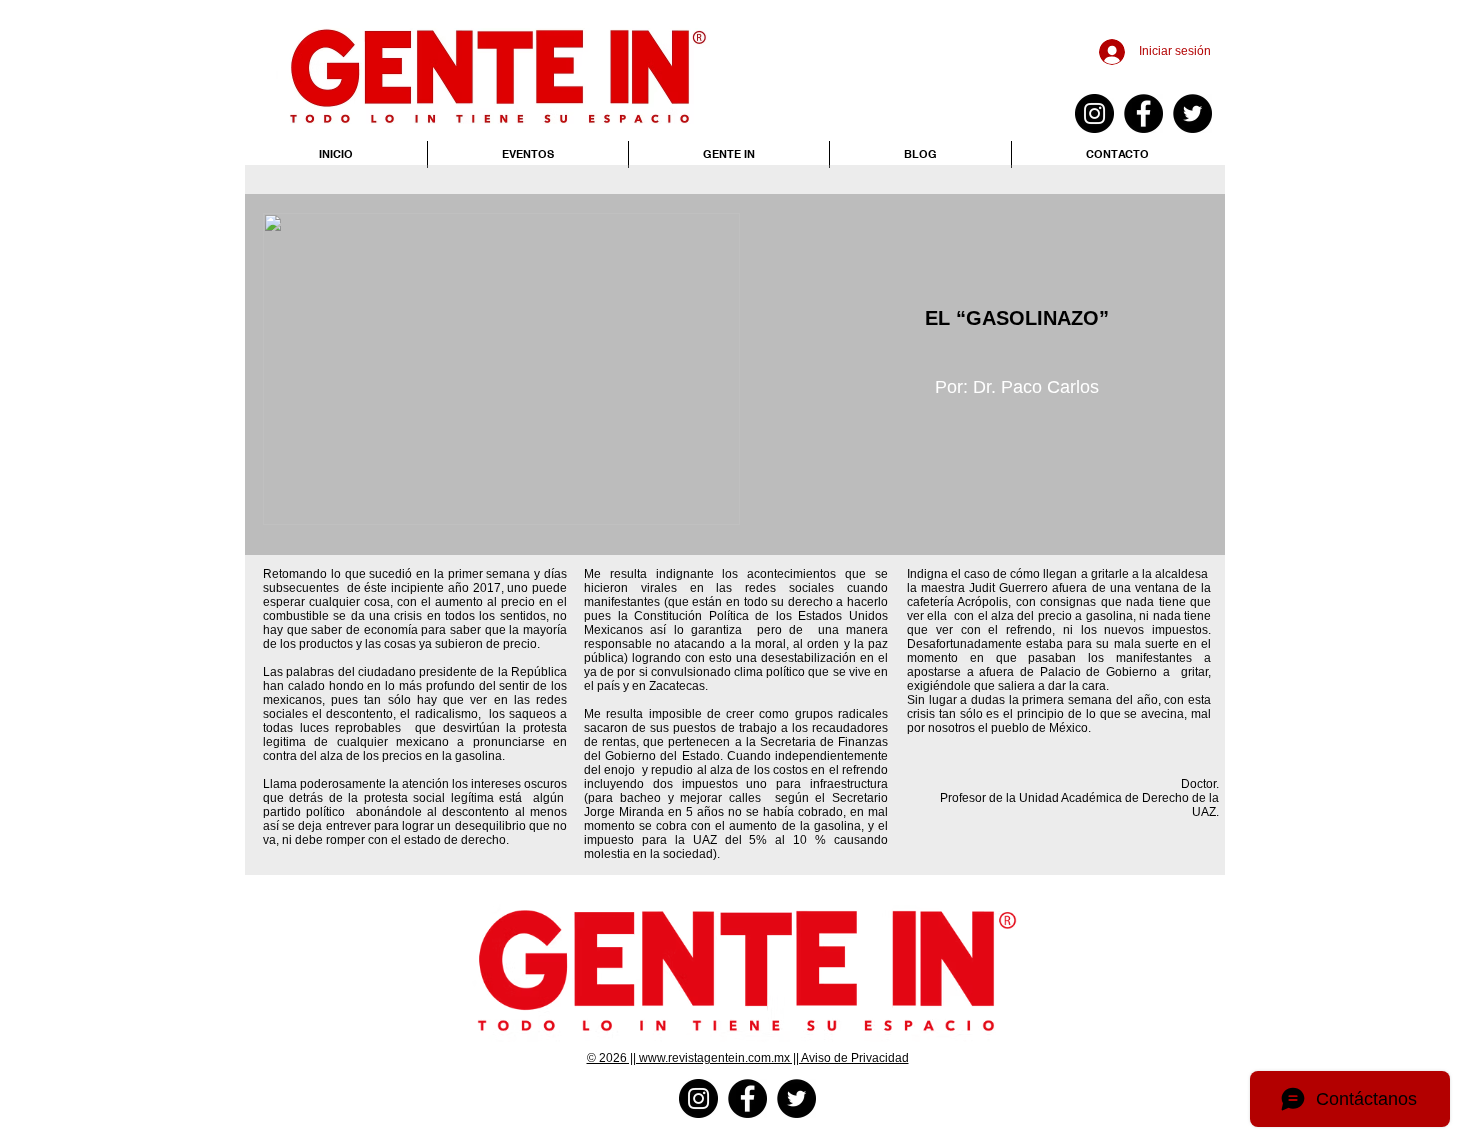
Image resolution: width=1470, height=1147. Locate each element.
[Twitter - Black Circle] (1192, 113)
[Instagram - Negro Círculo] (1094, 113)
